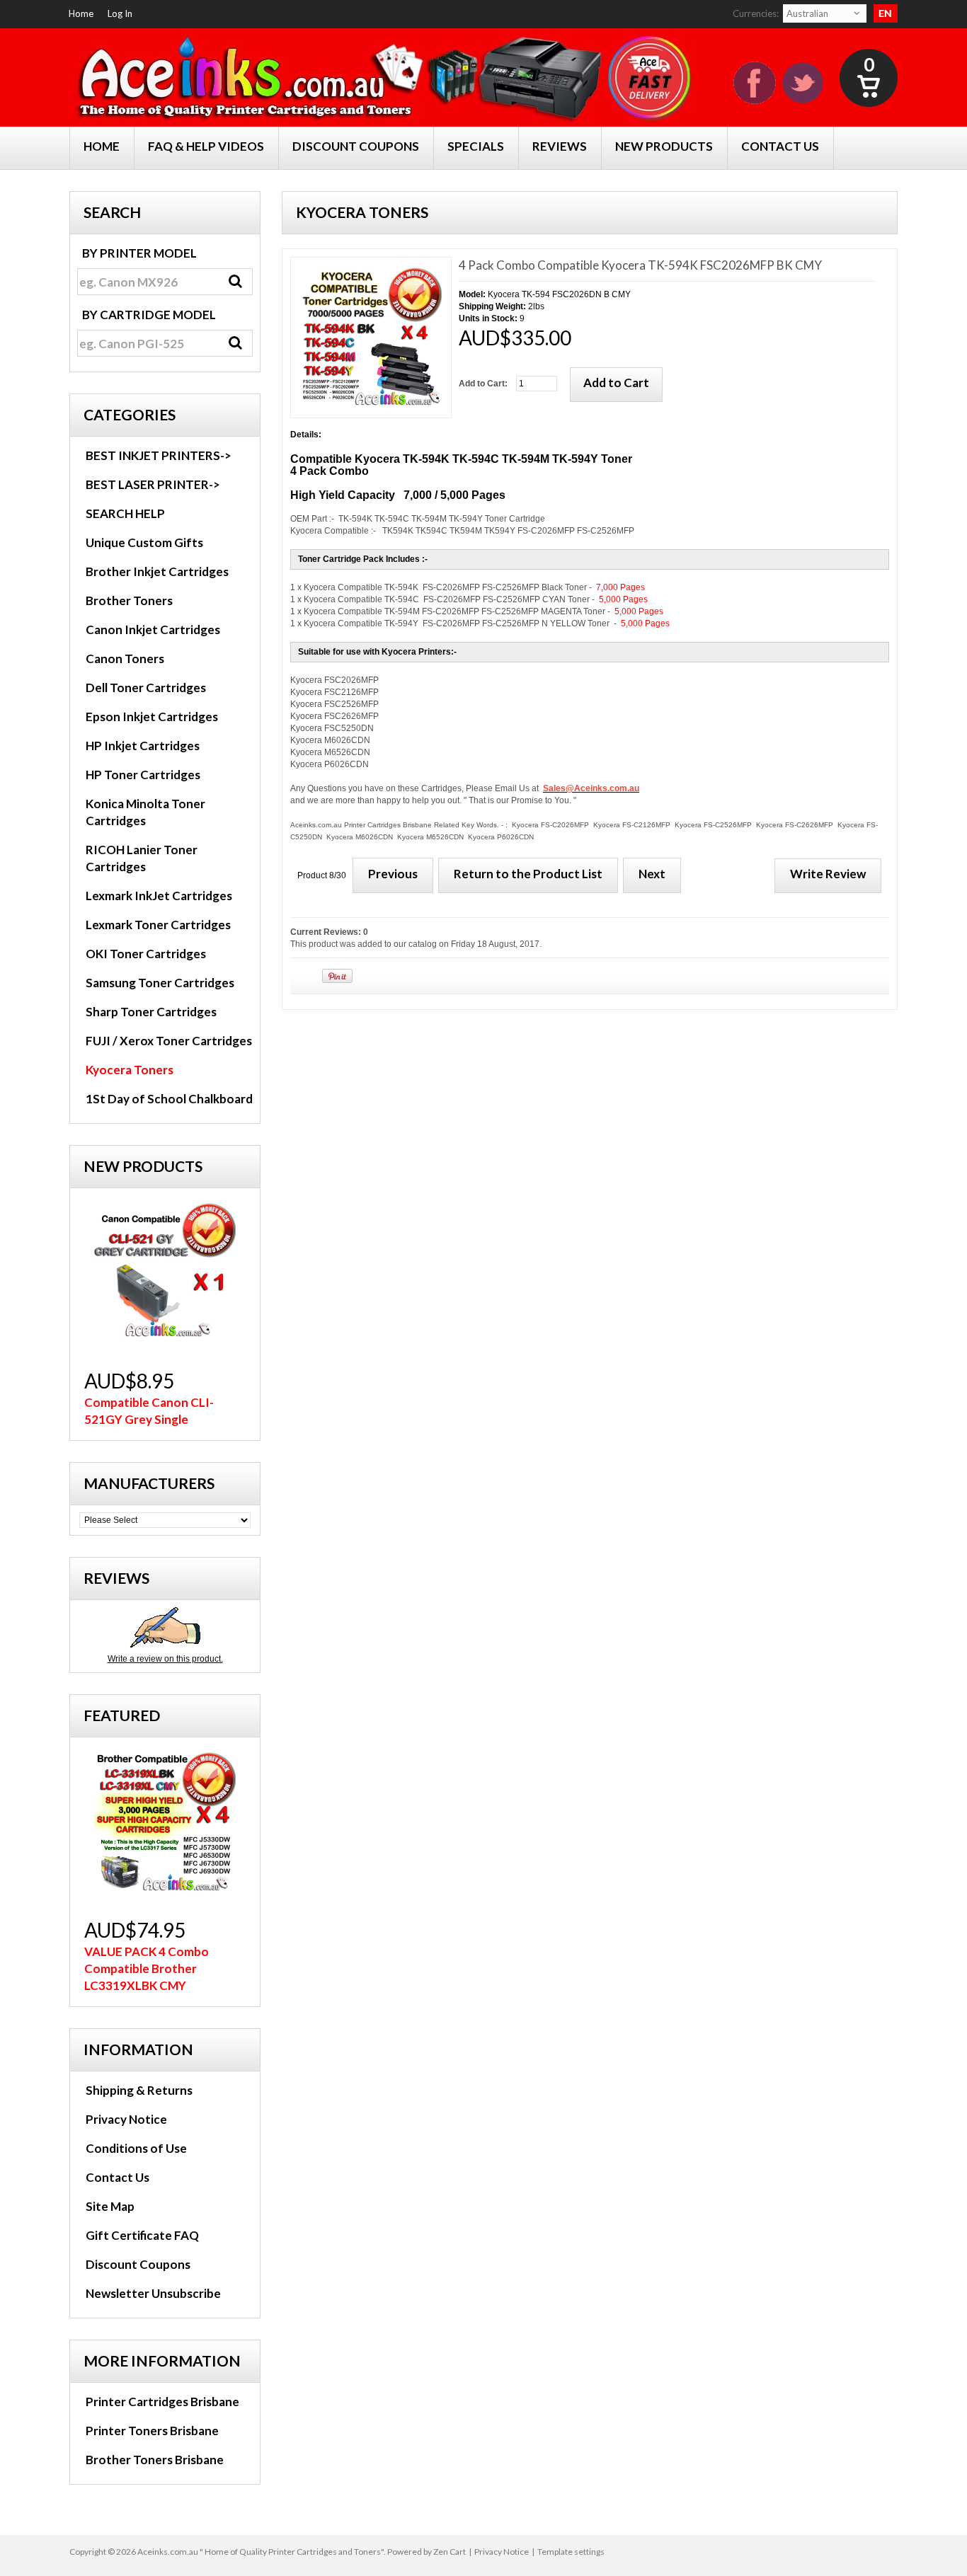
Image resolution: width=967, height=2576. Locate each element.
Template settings (571, 2552)
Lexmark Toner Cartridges (158, 925)
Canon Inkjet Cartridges (153, 629)
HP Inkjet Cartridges (143, 746)
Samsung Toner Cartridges (160, 983)
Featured (122, 1715)
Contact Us (118, 2177)
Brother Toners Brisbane (155, 2460)
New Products (143, 1166)
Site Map (110, 2206)
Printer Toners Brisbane (152, 2431)
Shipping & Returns (139, 2090)
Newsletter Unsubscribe (153, 2293)
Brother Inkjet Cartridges (157, 571)
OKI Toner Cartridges (146, 954)
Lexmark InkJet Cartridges (159, 896)
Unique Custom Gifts (144, 542)
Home (81, 13)
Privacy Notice (126, 2119)
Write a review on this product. (165, 1659)
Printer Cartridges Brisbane (162, 2402)
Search (112, 212)
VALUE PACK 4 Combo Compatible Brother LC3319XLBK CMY (147, 1968)
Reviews (116, 1578)
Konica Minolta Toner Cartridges (145, 812)
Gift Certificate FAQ (142, 2235)
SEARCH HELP (125, 513)
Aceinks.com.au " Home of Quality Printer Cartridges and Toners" (261, 2552)
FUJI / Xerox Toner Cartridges (169, 1041)
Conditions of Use (136, 2148)
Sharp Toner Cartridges (151, 1012)
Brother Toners (129, 600)
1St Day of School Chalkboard (169, 1099)
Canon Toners (125, 659)
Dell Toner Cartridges (146, 688)
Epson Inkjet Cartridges (152, 717)
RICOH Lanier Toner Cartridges (142, 858)
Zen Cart (450, 2552)
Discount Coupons (138, 2264)
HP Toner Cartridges (143, 775)
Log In (120, 13)
